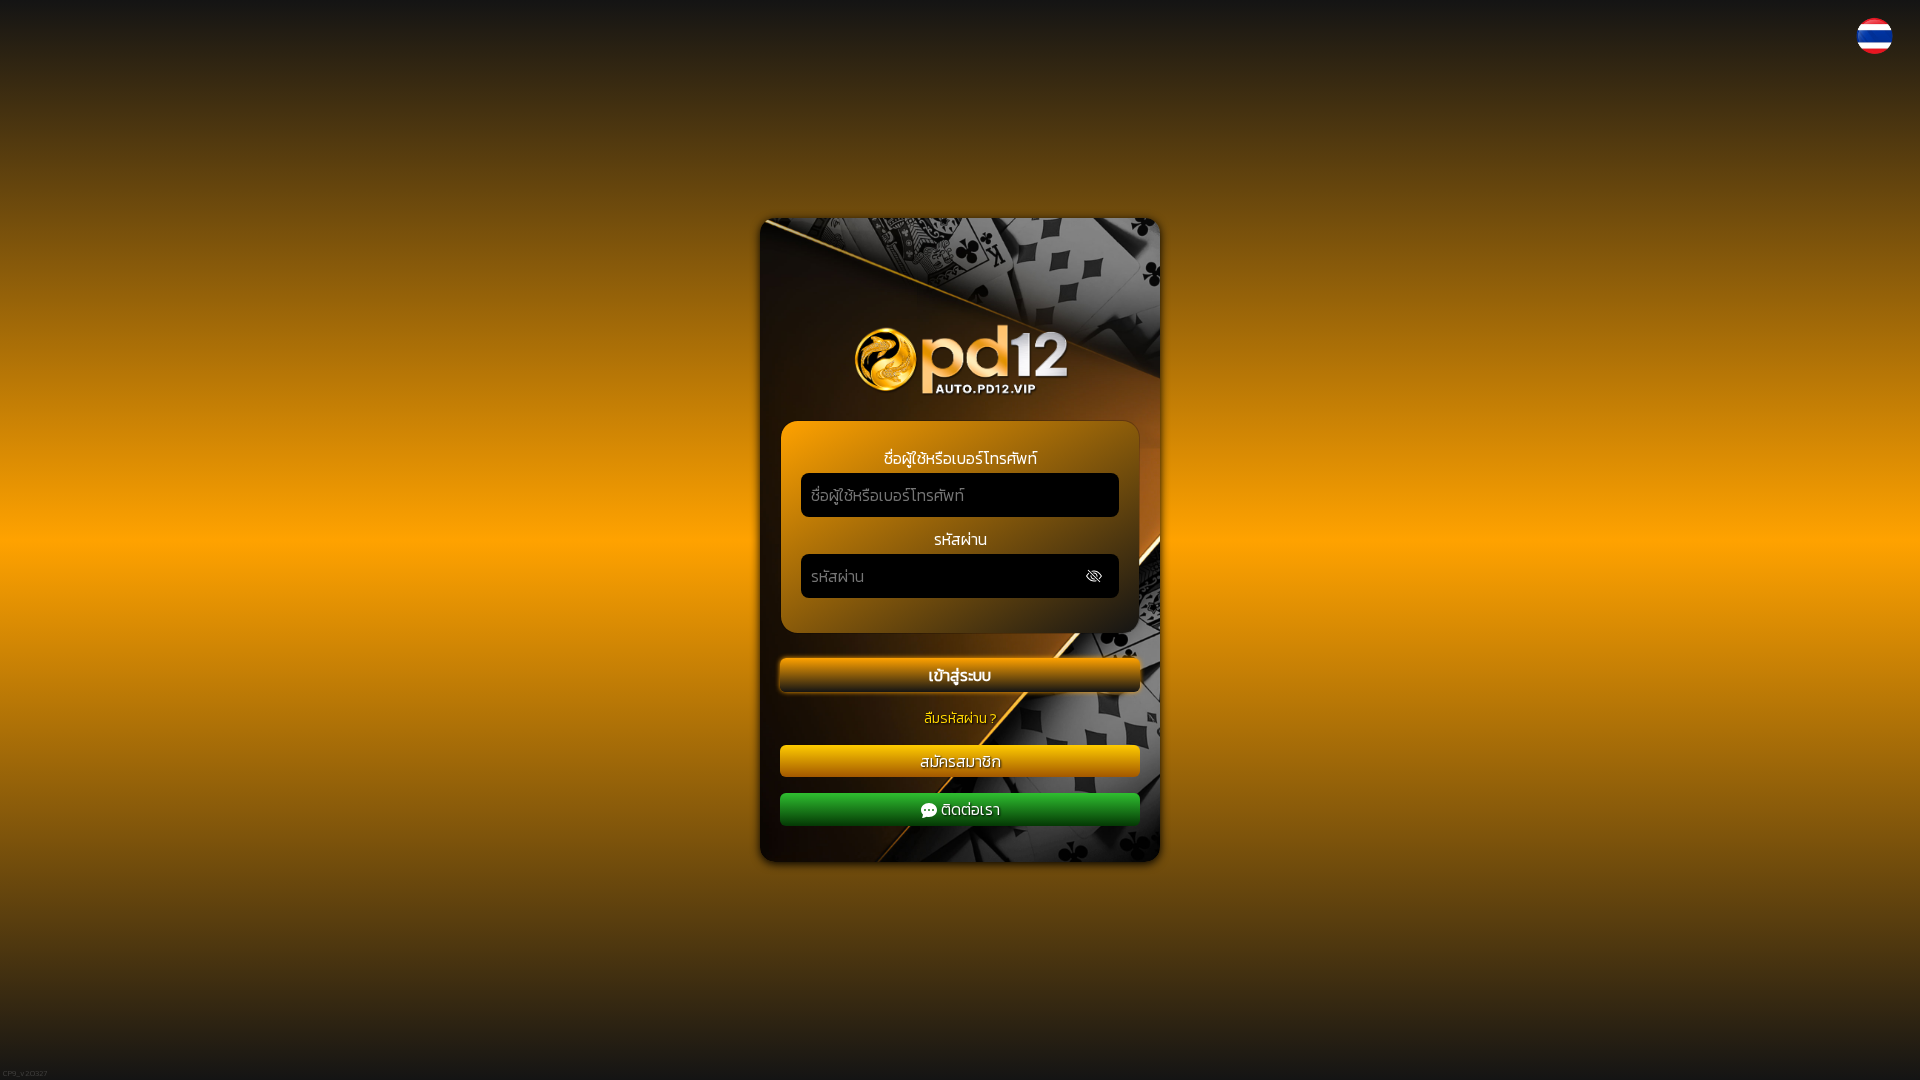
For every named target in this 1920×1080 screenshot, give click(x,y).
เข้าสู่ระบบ (960, 675)
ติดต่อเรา (970, 809)
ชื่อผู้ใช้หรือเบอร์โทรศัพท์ (960, 458)
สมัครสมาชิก (960, 761)
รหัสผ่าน (960, 539)
